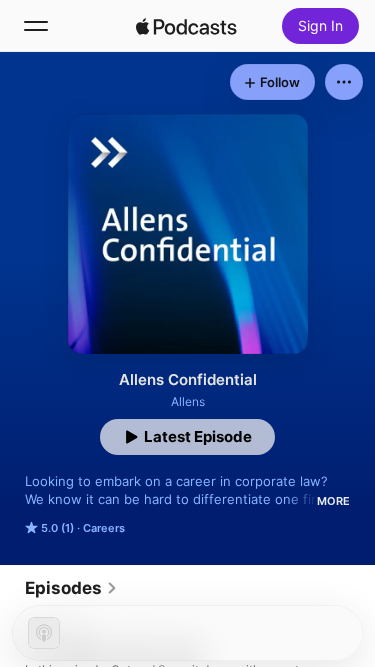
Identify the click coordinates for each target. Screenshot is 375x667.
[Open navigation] (36, 26)
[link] (71, 588)
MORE (333, 501)
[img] (187, 26)
